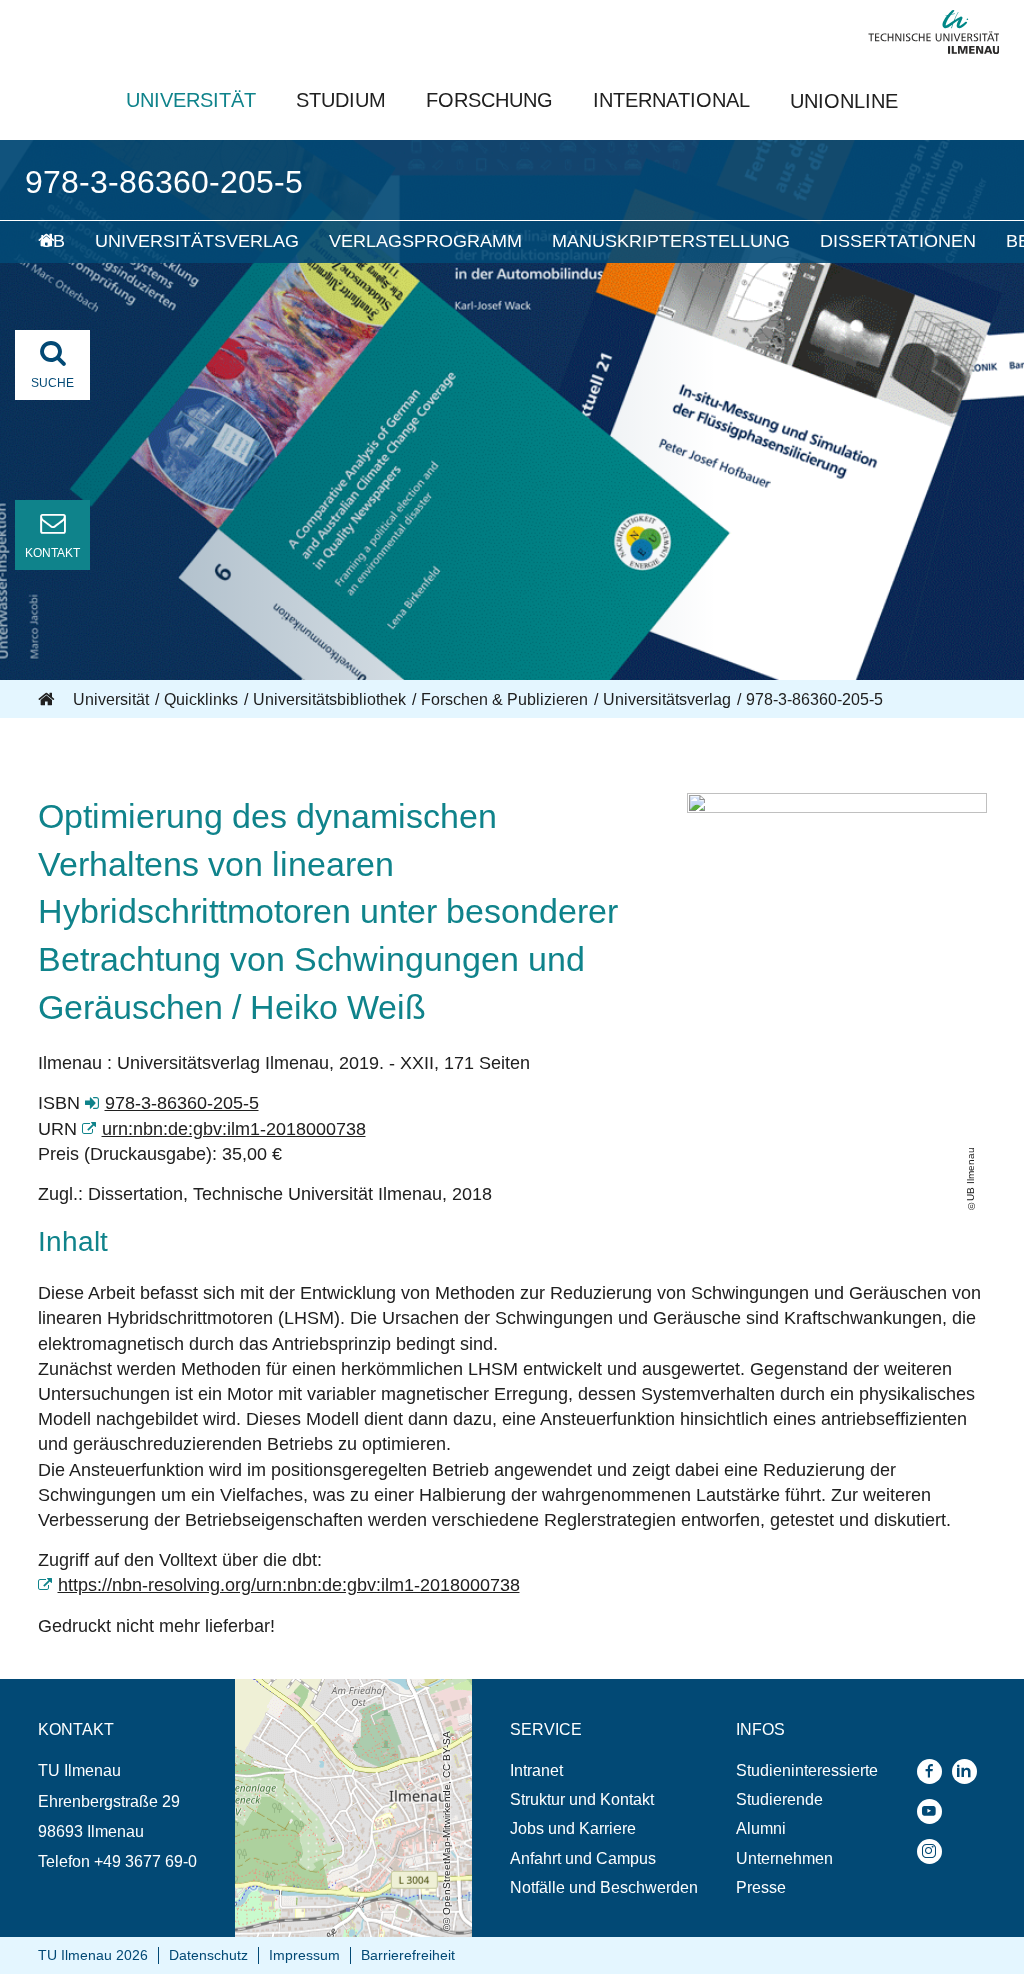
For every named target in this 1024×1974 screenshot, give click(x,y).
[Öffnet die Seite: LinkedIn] (969, 1771)
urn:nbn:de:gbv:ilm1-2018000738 (234, 1129)
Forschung (489, 100)
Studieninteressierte (807, 1770)
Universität (191, 100)
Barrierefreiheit (408, 1955)
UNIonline (844, 101)
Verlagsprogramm (425, 241)
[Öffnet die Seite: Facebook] (934, 1771)
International (671, 100)
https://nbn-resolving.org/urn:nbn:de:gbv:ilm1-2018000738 (289, 1585)
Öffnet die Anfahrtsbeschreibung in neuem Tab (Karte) (348, 1698)
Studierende (779, 1799)
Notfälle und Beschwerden (604, 1887)
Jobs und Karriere (573, 1828)
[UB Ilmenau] (837, 807)
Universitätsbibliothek (329, 699)
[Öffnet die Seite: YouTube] (934, 1811)
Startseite (48, 700)
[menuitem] (52, 242)
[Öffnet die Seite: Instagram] (934, 1851)
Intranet (536, 1770)
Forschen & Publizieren (504, 699)
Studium (341, 100)
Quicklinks (201, 699)
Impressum (304, 1955)
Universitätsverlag (197, 241)
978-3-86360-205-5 (182, 1103)
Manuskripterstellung (671, 241)
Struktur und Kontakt (582, 1799)
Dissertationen (898, 241)
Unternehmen (784, 1858)
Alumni (761, 1828)
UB (52, 241)
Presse (761, 1887)
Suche (52, 383)
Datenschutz (208, 1955)
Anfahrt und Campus (583, 1858)
